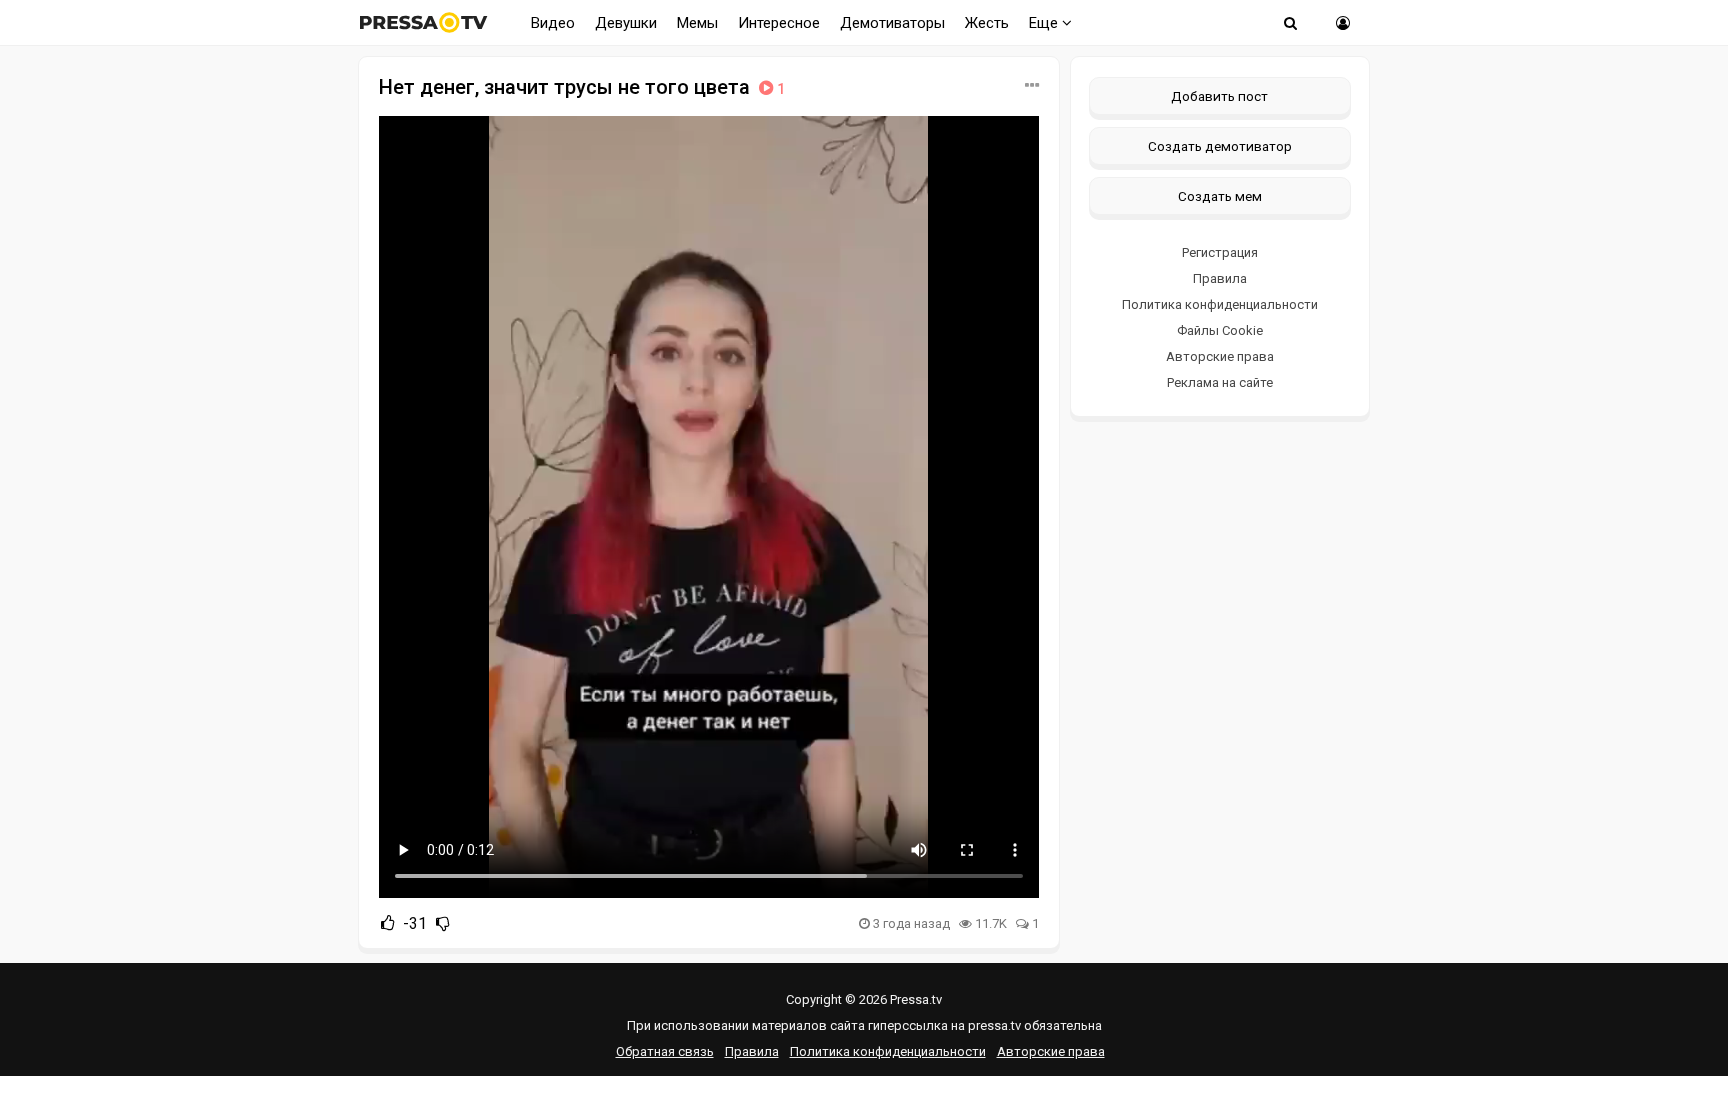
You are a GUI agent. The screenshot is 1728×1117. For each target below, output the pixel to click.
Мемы (697, 23)
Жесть (987, 23)
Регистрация (1220, 252)
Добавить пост (1219, 96)
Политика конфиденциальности (1220, 304)
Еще (1045, 23)
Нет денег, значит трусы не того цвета (582, 87)
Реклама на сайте (1220, 382)
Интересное (779, 23)
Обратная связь (665, 1051)
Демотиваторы (892, 23)
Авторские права (1220, 356)
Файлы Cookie (1220, 330)
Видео (553, 23)
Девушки (626, 23)
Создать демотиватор (1220, 146)
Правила (1220, 278)
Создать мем (1220, 196)
